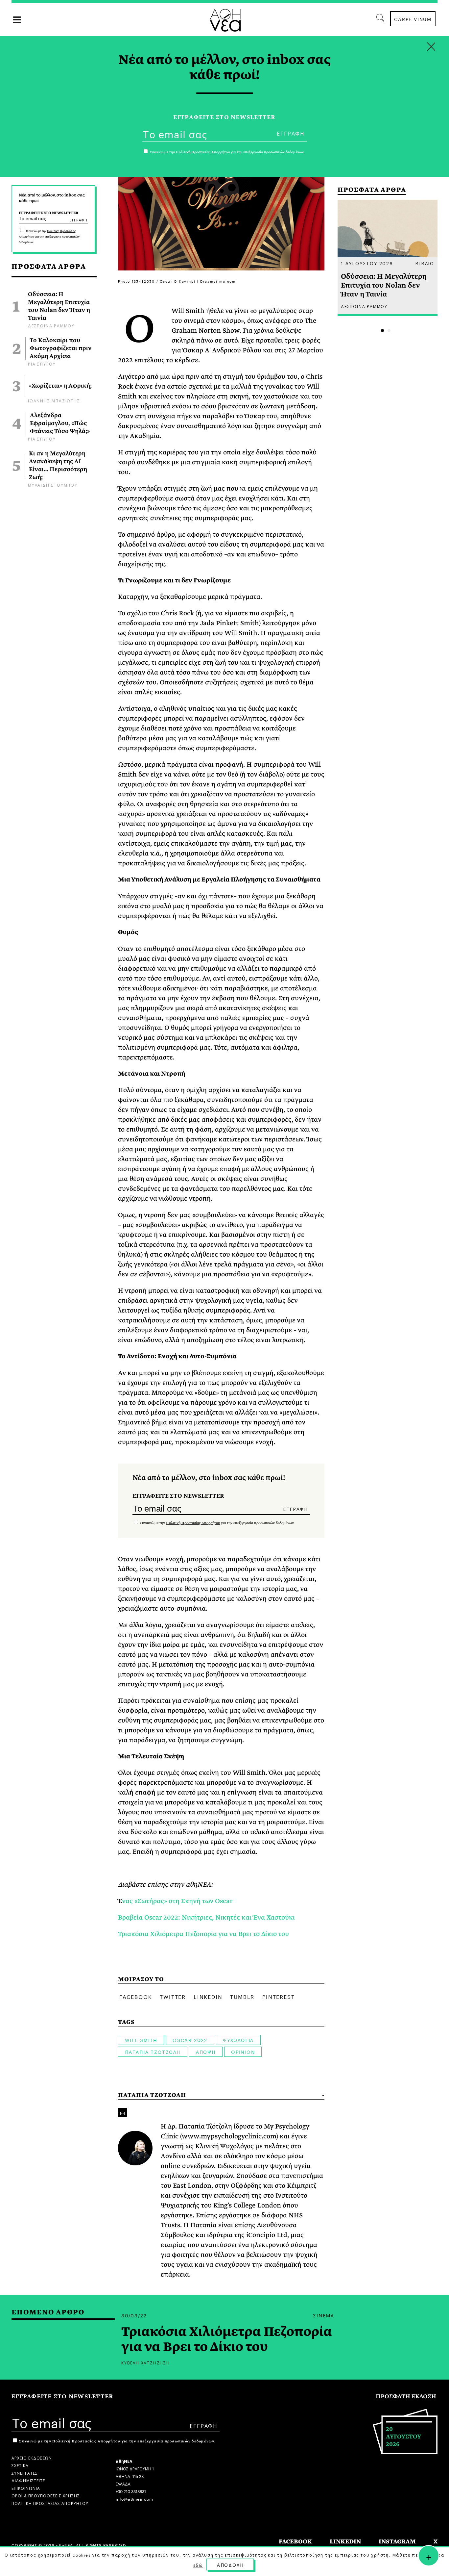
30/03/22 (134, 2315)
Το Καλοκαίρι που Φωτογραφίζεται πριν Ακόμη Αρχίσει (61, 348)
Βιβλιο (425, 263)
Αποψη (206, 2052)
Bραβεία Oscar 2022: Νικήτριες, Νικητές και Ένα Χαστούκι (206, 1917)
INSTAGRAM (397, 2542)
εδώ (198, 2565)
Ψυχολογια (238, 2040)
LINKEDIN (345, 2542)
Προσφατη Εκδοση (406, 2397)
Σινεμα (324, 2315)
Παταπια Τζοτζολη (153, 2052)
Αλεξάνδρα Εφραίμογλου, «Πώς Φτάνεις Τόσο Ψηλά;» (60, 423)
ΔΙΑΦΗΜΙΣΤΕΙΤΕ (28, 2480)
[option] (388, 258)
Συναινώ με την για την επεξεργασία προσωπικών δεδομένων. (49, 237)
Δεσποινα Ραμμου (51, 325)
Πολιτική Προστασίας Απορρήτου (193, 1523)
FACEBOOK (295, 2542)
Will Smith (141, 2040)
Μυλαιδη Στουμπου (53, 485)
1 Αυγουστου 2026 (367, 263)
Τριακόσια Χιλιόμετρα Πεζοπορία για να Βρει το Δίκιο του (203, 1934)
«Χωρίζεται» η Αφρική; (60, 386)
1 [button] (382, 331)
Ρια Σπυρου (42, 363)
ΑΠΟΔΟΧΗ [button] (230, 2564)
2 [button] (389, 331)
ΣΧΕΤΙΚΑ (20, 2465)
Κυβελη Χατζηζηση (146, 2362)
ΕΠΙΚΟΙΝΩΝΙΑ (26, 2488)
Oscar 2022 (190, 2040)
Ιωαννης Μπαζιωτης (54, 400)
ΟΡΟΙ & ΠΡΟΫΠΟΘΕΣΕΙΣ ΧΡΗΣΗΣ (46, 2495)
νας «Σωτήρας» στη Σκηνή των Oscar (177, 1901)
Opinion (243, 2052)
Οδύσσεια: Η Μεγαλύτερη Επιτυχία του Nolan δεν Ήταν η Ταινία (59, 306)
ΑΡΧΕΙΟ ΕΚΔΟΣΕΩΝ (32, 2457)
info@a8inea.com (134, 2499)
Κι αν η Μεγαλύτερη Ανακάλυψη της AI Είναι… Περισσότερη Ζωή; (58, 466)
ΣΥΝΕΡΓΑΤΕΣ (25, 2473)
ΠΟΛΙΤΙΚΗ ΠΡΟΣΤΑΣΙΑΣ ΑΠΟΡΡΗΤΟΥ (50, 2503)
